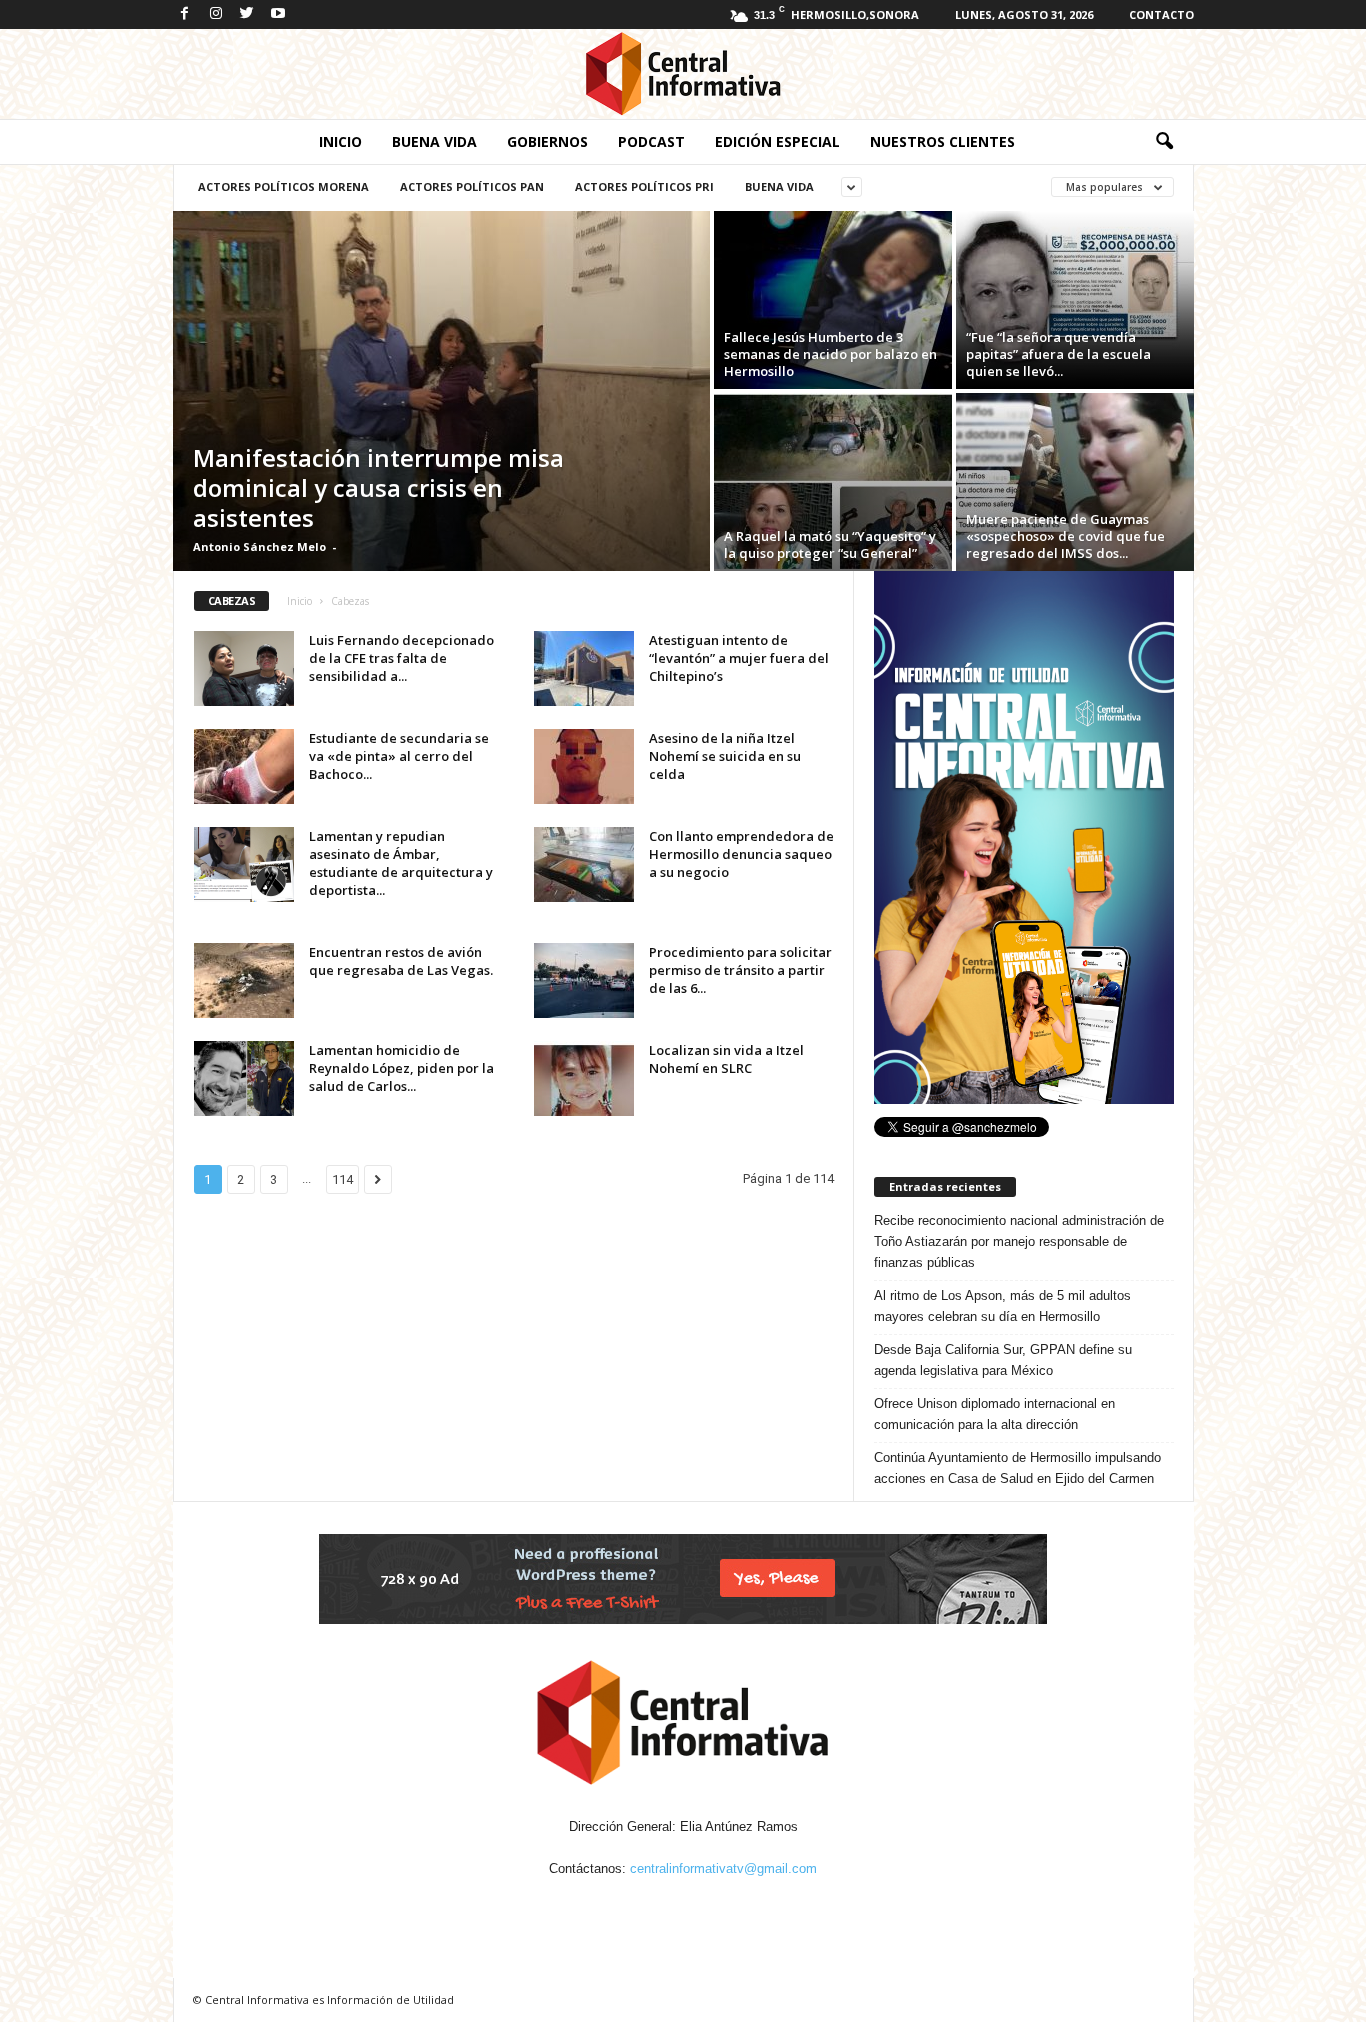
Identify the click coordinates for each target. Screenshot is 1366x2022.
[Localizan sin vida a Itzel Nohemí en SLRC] (584, 1078)
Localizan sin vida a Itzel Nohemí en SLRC (726, 1059)
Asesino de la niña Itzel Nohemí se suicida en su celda (725, 756)
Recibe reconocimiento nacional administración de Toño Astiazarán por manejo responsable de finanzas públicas (1019, 1241)
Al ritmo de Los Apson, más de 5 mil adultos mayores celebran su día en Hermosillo (1002, 1306)
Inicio (340, 141)
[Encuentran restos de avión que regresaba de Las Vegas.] (244, 980)
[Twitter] (247, 14)
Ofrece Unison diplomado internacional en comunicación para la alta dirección (994, 1414)
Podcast (651, 141)
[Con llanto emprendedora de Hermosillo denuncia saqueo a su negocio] (584, 864)
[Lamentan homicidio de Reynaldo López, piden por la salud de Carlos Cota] (244, 1078)
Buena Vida (434, 141)
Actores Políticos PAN (472, 186)
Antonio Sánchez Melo (259, 546)
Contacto (1161, 14)
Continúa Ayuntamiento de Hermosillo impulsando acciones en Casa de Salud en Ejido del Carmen (1017, 1468)
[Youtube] (278, 14)
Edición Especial (777, 141)
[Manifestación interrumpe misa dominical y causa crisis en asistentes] (441, 391)
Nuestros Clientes (942, 141)
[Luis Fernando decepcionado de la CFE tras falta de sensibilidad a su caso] (244, 668)
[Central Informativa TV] (683, 74)
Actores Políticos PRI (644, 186)
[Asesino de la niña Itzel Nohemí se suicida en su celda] (584, 766)
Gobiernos (547, 141)
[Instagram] (216, 14)
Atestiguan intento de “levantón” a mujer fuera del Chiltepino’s (739, 658)
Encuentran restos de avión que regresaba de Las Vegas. (401, 961)
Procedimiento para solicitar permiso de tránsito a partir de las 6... (740, 970)
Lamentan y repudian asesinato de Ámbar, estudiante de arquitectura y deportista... (401, 863)
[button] (1164, 142)
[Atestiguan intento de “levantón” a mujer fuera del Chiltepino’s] (584, 668)
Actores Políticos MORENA (283, 186)
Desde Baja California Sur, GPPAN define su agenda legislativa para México (1003, 1360)
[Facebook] (185, 14)
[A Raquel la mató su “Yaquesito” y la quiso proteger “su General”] (833, 482)
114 (342, 1179)
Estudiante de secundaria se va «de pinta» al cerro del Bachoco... (399, 756)
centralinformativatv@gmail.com (723, 1868)
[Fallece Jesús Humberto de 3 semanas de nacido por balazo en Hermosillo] (833, 300)
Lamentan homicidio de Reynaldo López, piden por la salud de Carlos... (401, 1068)
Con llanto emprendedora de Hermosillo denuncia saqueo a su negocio (741, 854)
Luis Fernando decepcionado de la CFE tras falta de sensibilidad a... (401, 658)
